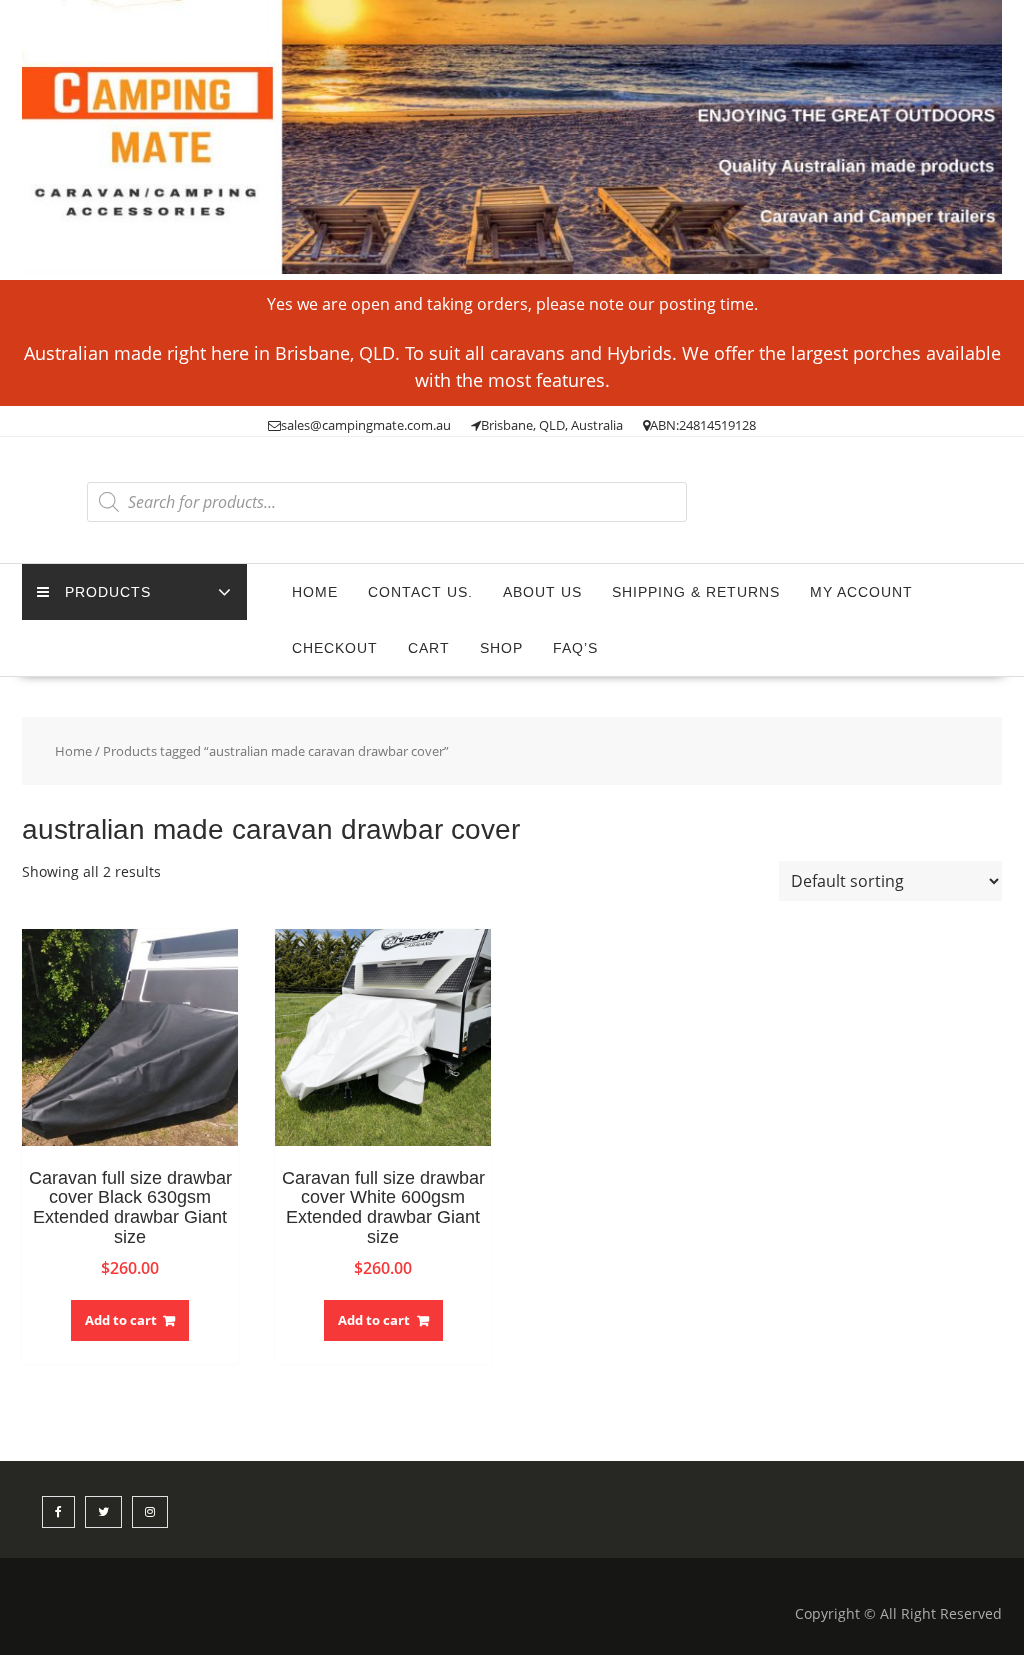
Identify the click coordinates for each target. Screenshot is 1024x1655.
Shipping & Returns (696, 592)
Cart (429, 648)
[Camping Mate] (512, 268)
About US (542, 592)
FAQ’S (575, 648)
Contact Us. (420, 592)
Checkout (335, 648)
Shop (501, 648)
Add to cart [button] (121, 1320)
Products (108, 592)
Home (315, 592)
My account (861, 592)
